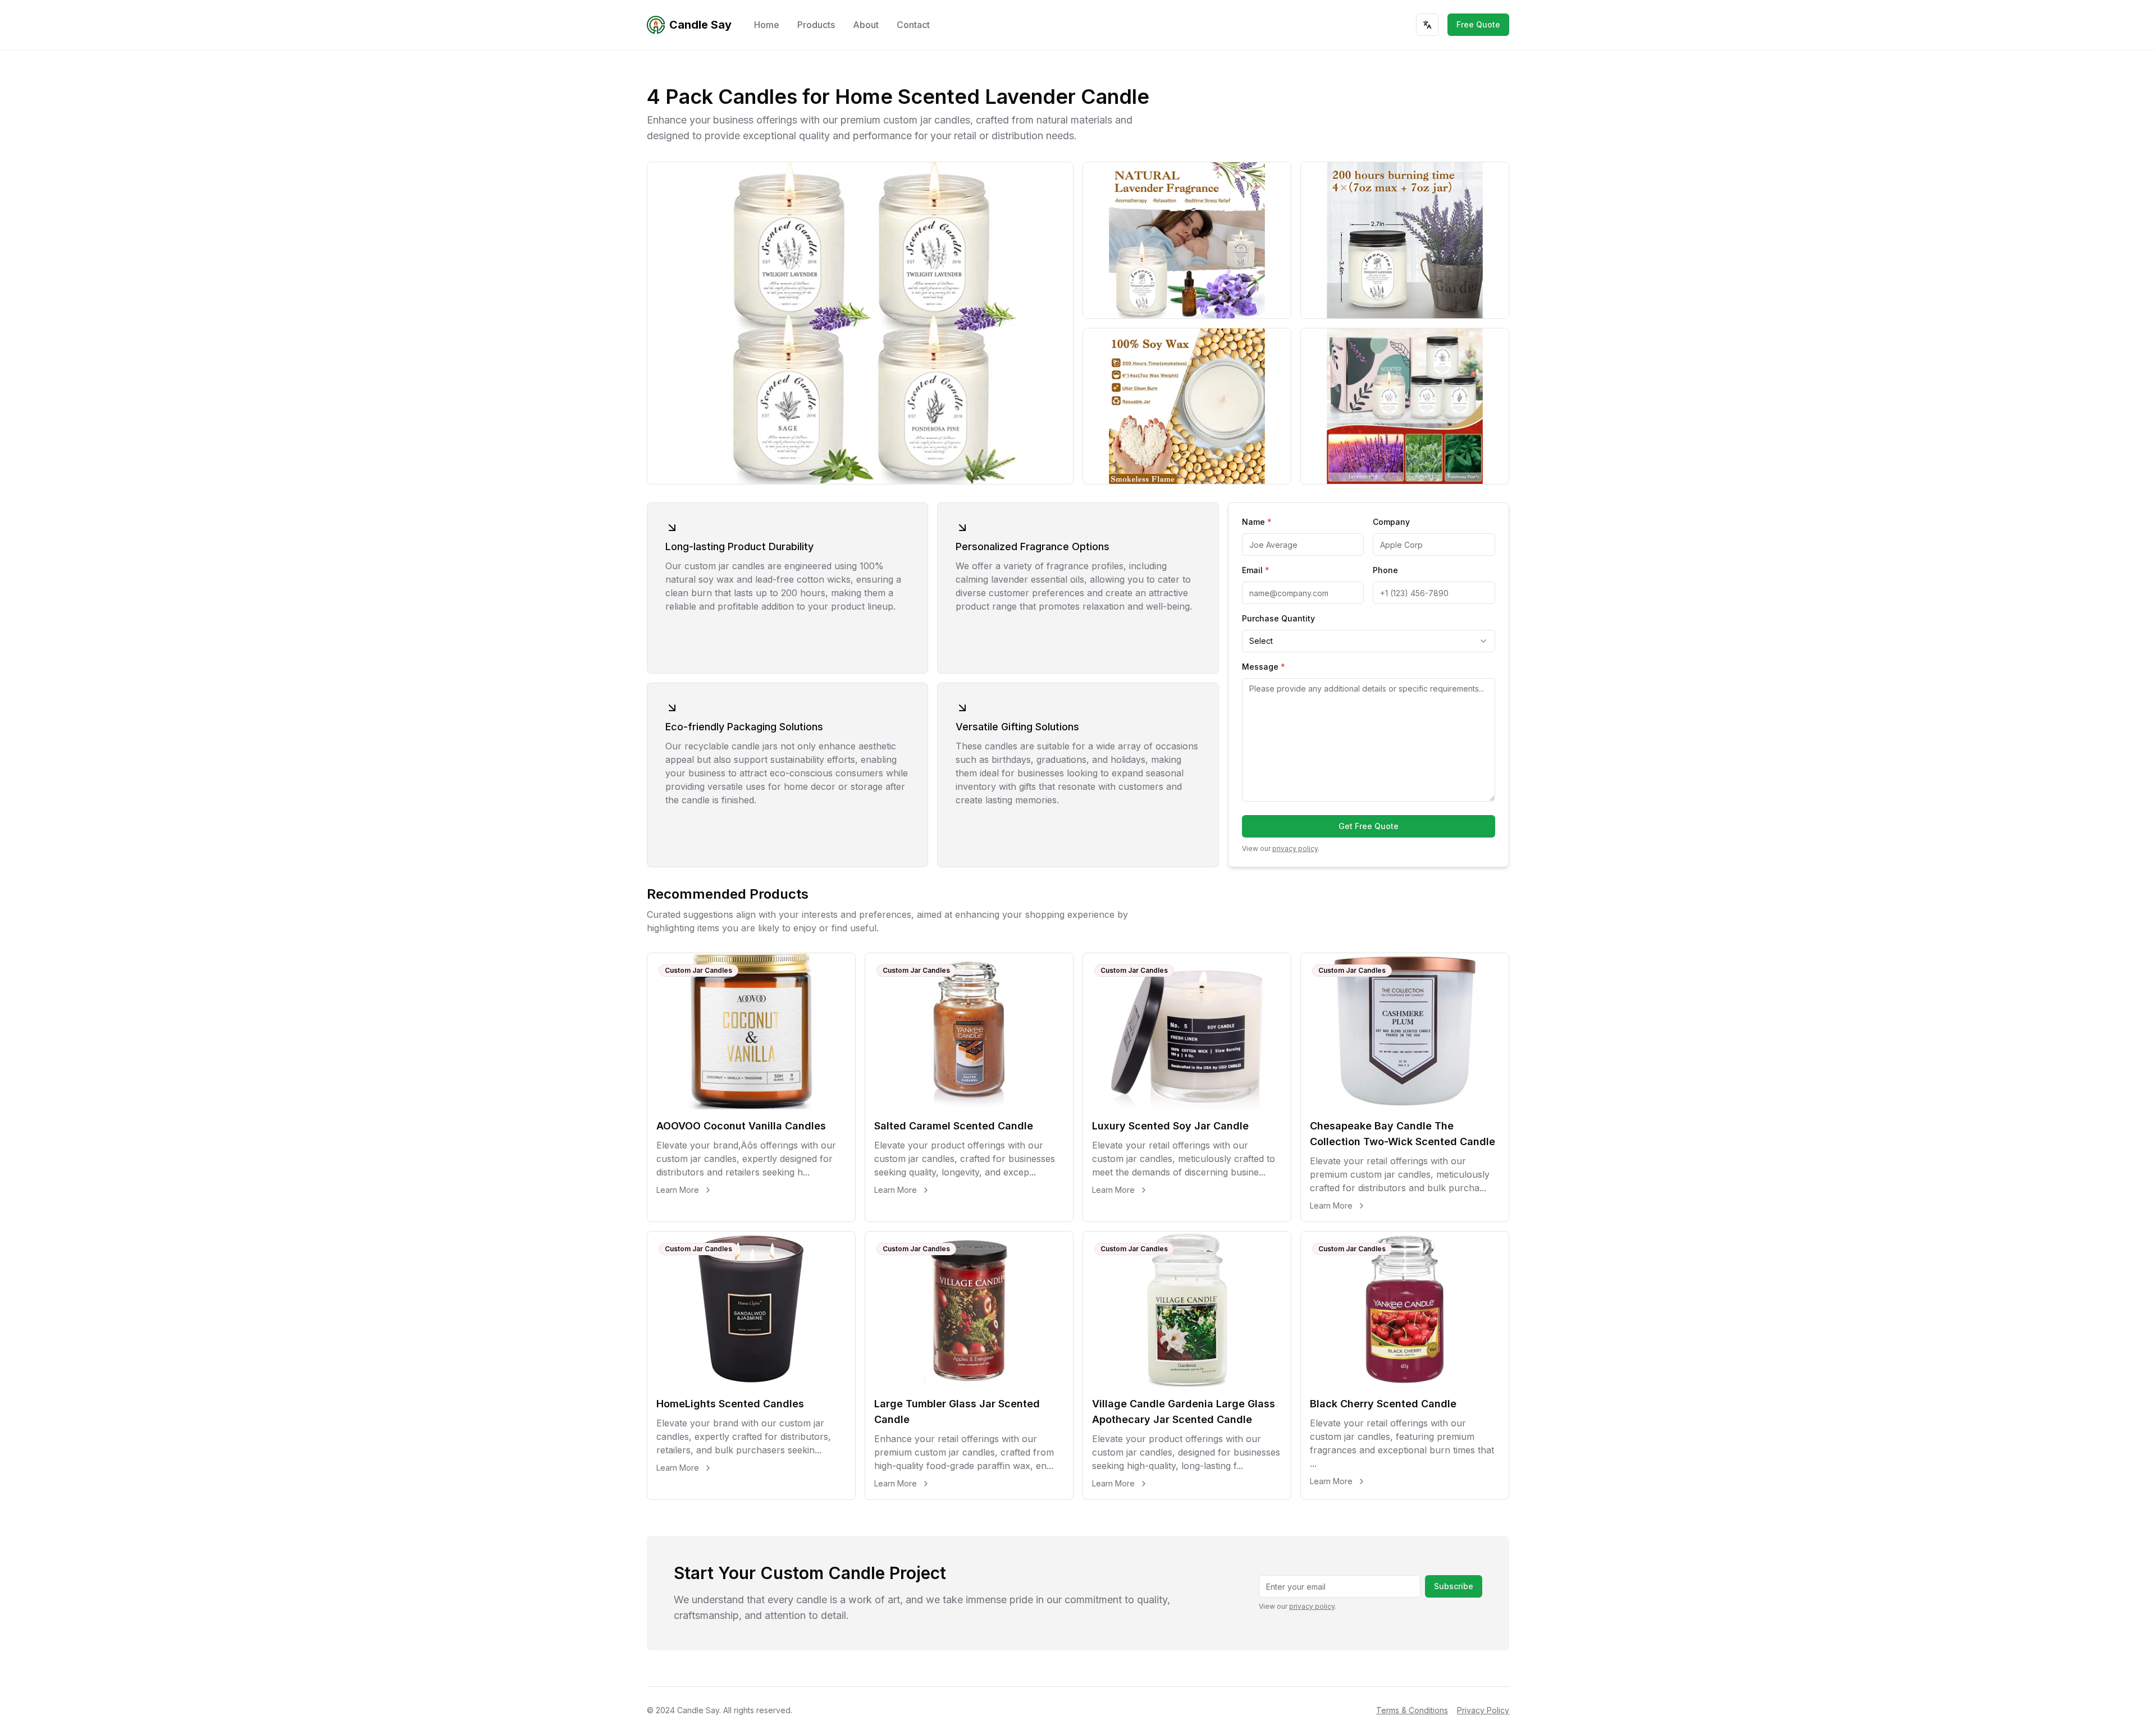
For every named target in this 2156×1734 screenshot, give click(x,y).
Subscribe (1454, 1586)
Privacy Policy (1483, 1710)
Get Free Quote (1369, 826)
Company (1391, 522)
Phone (1385, 570)
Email (1256, 570)
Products (816, 25)
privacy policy (1295, 848)
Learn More (678, 1190)
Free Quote (1478, 24)
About (866, 25)
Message (1264, 667)
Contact (913, 25)
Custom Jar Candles (698, 970)
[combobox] (1369, 641)
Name (1257, 522)
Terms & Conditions (1412, 1710)
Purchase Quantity (1278, 618)
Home (767, 25)
